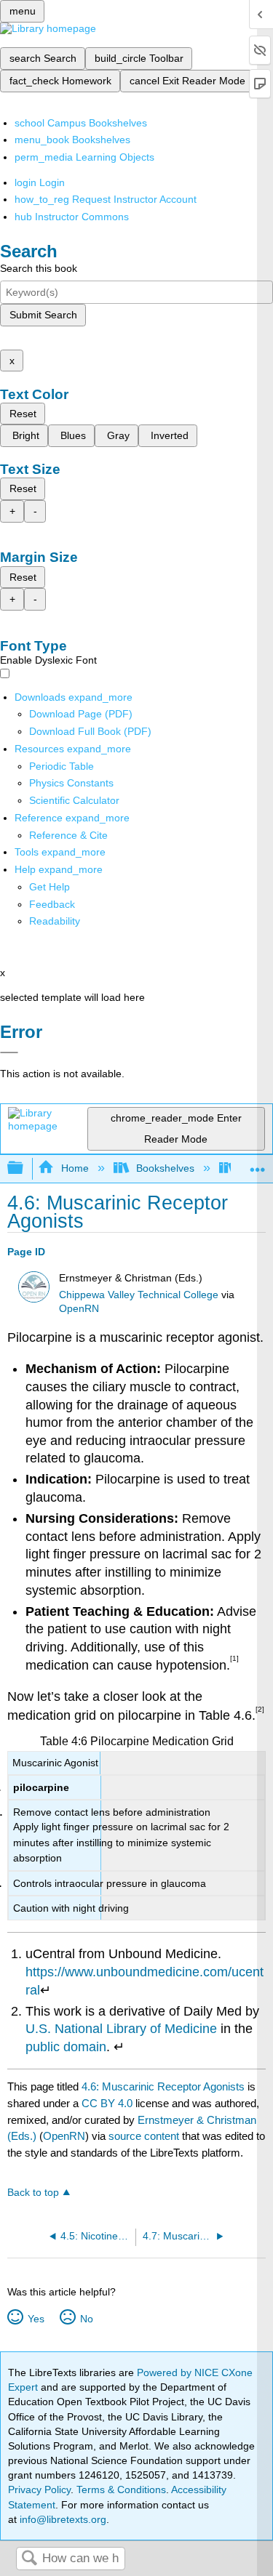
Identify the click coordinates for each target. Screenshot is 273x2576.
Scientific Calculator (74, 800)
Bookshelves (165, 1168)
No (86, 2319)
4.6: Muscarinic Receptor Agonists (163, 2086)
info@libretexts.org (62, 2519)
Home (75, 1168)
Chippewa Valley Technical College (139, 1295)
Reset (23, 414)
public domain (66, 2047)
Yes (36, 2319)
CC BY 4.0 (107, 2103)
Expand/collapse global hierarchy (25, 1168)
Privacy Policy (39, 2490)
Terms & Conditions (121, 2490)
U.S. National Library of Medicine (121, 2029)
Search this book (39, 268)
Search (29, 2559)
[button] (52, 904)
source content (144, 2136)
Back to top (33, 2193)
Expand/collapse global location (258, 1164)
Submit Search (43, 315)
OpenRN (79, 1309)
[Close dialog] (9, 1052)
